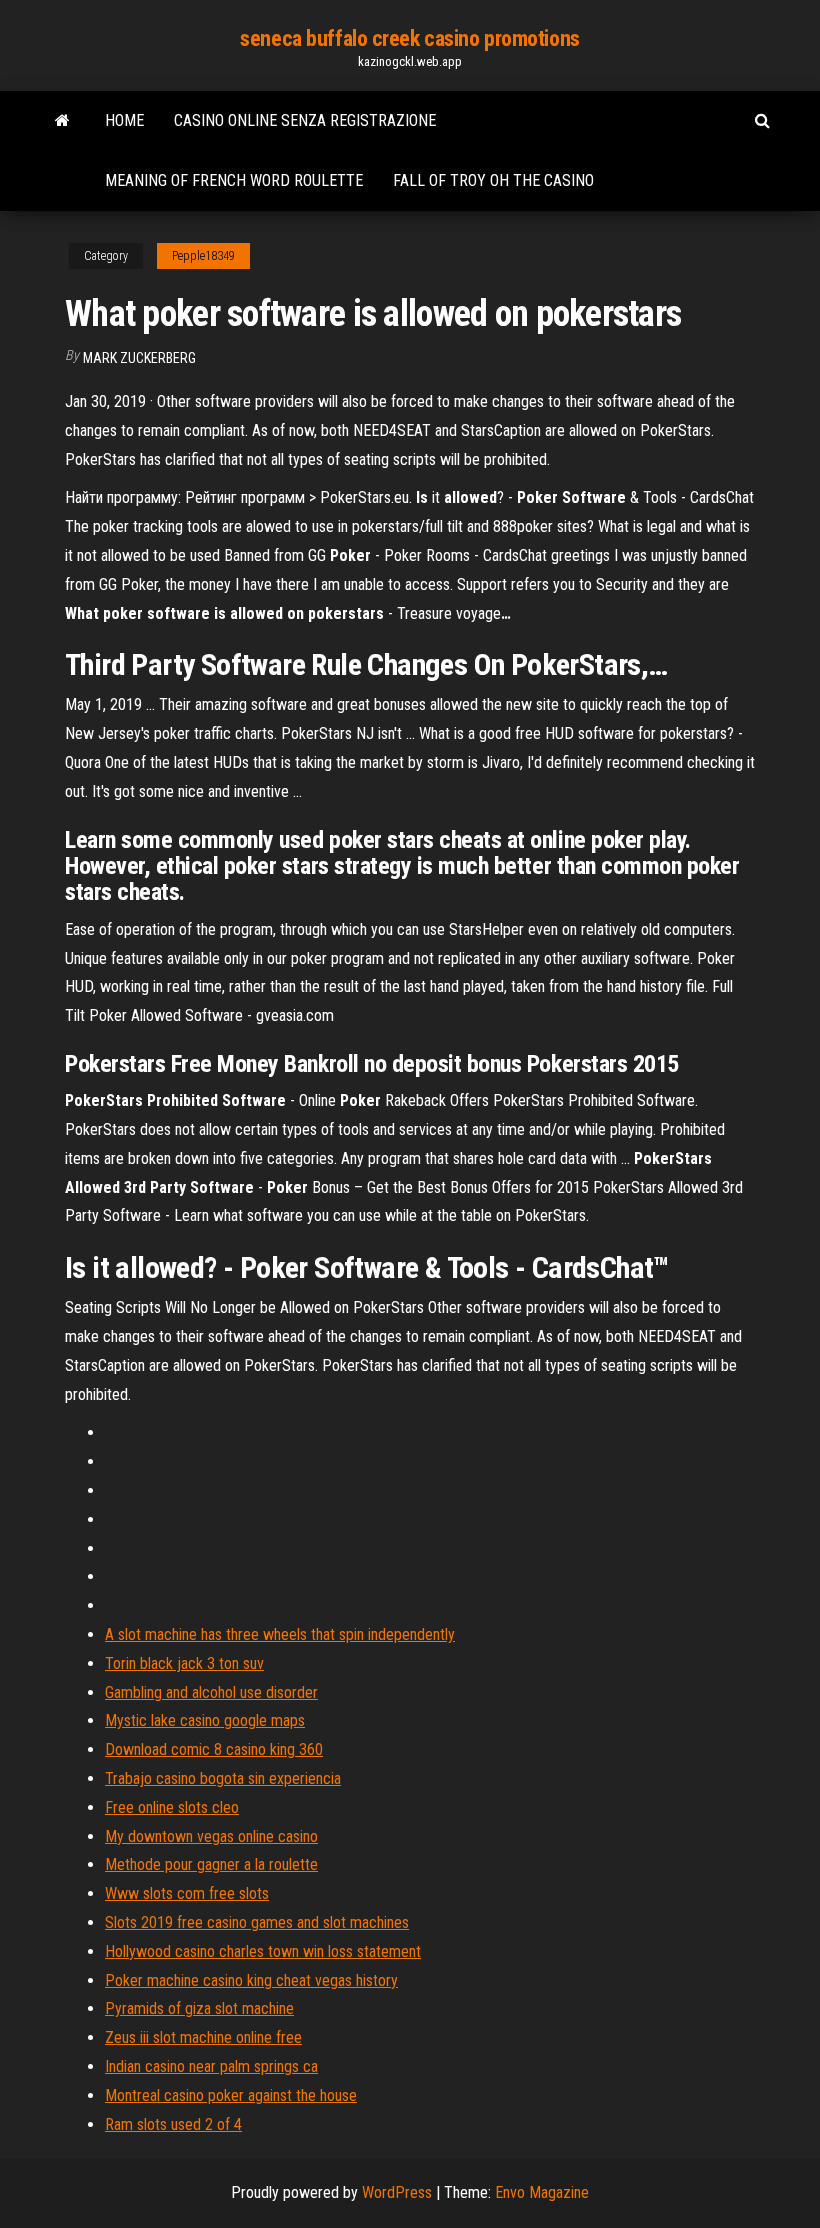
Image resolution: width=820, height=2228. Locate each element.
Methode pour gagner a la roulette (211, 1864)
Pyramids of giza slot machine (199, 2008)
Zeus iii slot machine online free (203, 2037)
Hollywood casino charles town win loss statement (263, 1951)
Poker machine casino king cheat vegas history (251, 1980)
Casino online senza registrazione (305, 120)
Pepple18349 (203, 256)
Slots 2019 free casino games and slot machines (257, 1922)
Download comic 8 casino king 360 (214, 1749)
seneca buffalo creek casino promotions (409, 38)
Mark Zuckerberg (139, 358)
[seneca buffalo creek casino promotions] (62, 121)
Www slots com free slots (187, 1893)
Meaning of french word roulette (234, 180)
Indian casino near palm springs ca (211, 2066)
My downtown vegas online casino (211, 1836)
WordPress (397, 2192)
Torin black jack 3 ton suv (184, 1663)
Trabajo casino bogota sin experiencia (223, 1778)
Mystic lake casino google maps (205, 1720)
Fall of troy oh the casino (493, 180)
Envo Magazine (542, 2192)
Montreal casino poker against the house (231, 2095)
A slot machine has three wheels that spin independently (280, 1634)
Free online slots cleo (172, 1807)
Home (124, 120)
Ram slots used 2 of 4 (173, 2124)
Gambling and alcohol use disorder (211, 1692)
